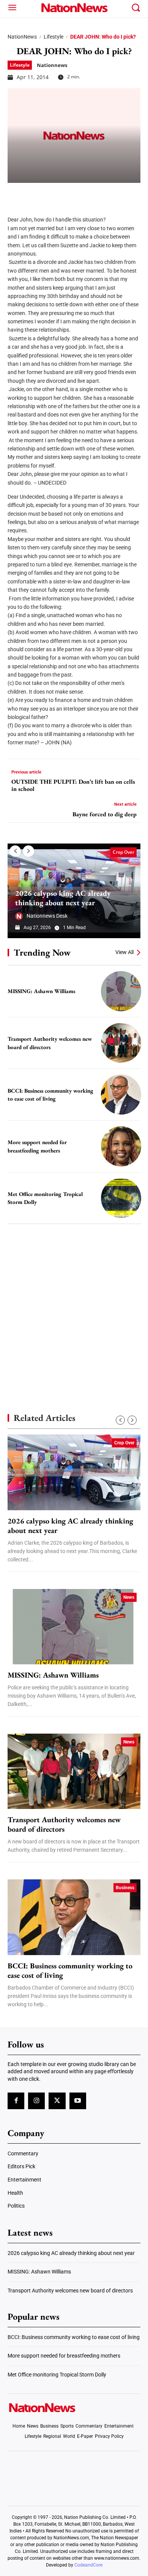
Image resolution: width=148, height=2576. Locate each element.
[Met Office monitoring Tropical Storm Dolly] (121, 1198)
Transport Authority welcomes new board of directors (64, 1824)
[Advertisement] (74, 1305)
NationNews (22, 37)
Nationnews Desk (47, 916)
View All (124, 952)
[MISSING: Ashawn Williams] (121, 991)
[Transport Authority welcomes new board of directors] (121, 1043)
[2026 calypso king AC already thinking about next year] (74, 1472)
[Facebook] (16, 194)
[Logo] (74, 8)
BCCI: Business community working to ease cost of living (70, 1971)
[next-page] (28, 851)
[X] (35, 194)
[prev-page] (15, 851)
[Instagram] (36, 2101)
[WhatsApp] (73, 194)
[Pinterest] (54, 194)
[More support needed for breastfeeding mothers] (121, 1146)
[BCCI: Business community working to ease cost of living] (121, 1095)
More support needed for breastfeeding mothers (64, 2356)
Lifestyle (54, 37)
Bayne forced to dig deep (105, 814)
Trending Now (42, 952)
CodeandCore (88, 2565)
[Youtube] (78, 2101)
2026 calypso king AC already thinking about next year (63, 898)
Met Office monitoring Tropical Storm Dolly (57, 2375)
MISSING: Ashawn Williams (41, 991)
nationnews (52, 65)
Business (125, 1888)
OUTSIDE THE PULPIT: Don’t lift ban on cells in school (73, 785)
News (129, 1597)
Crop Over (124, 852)
